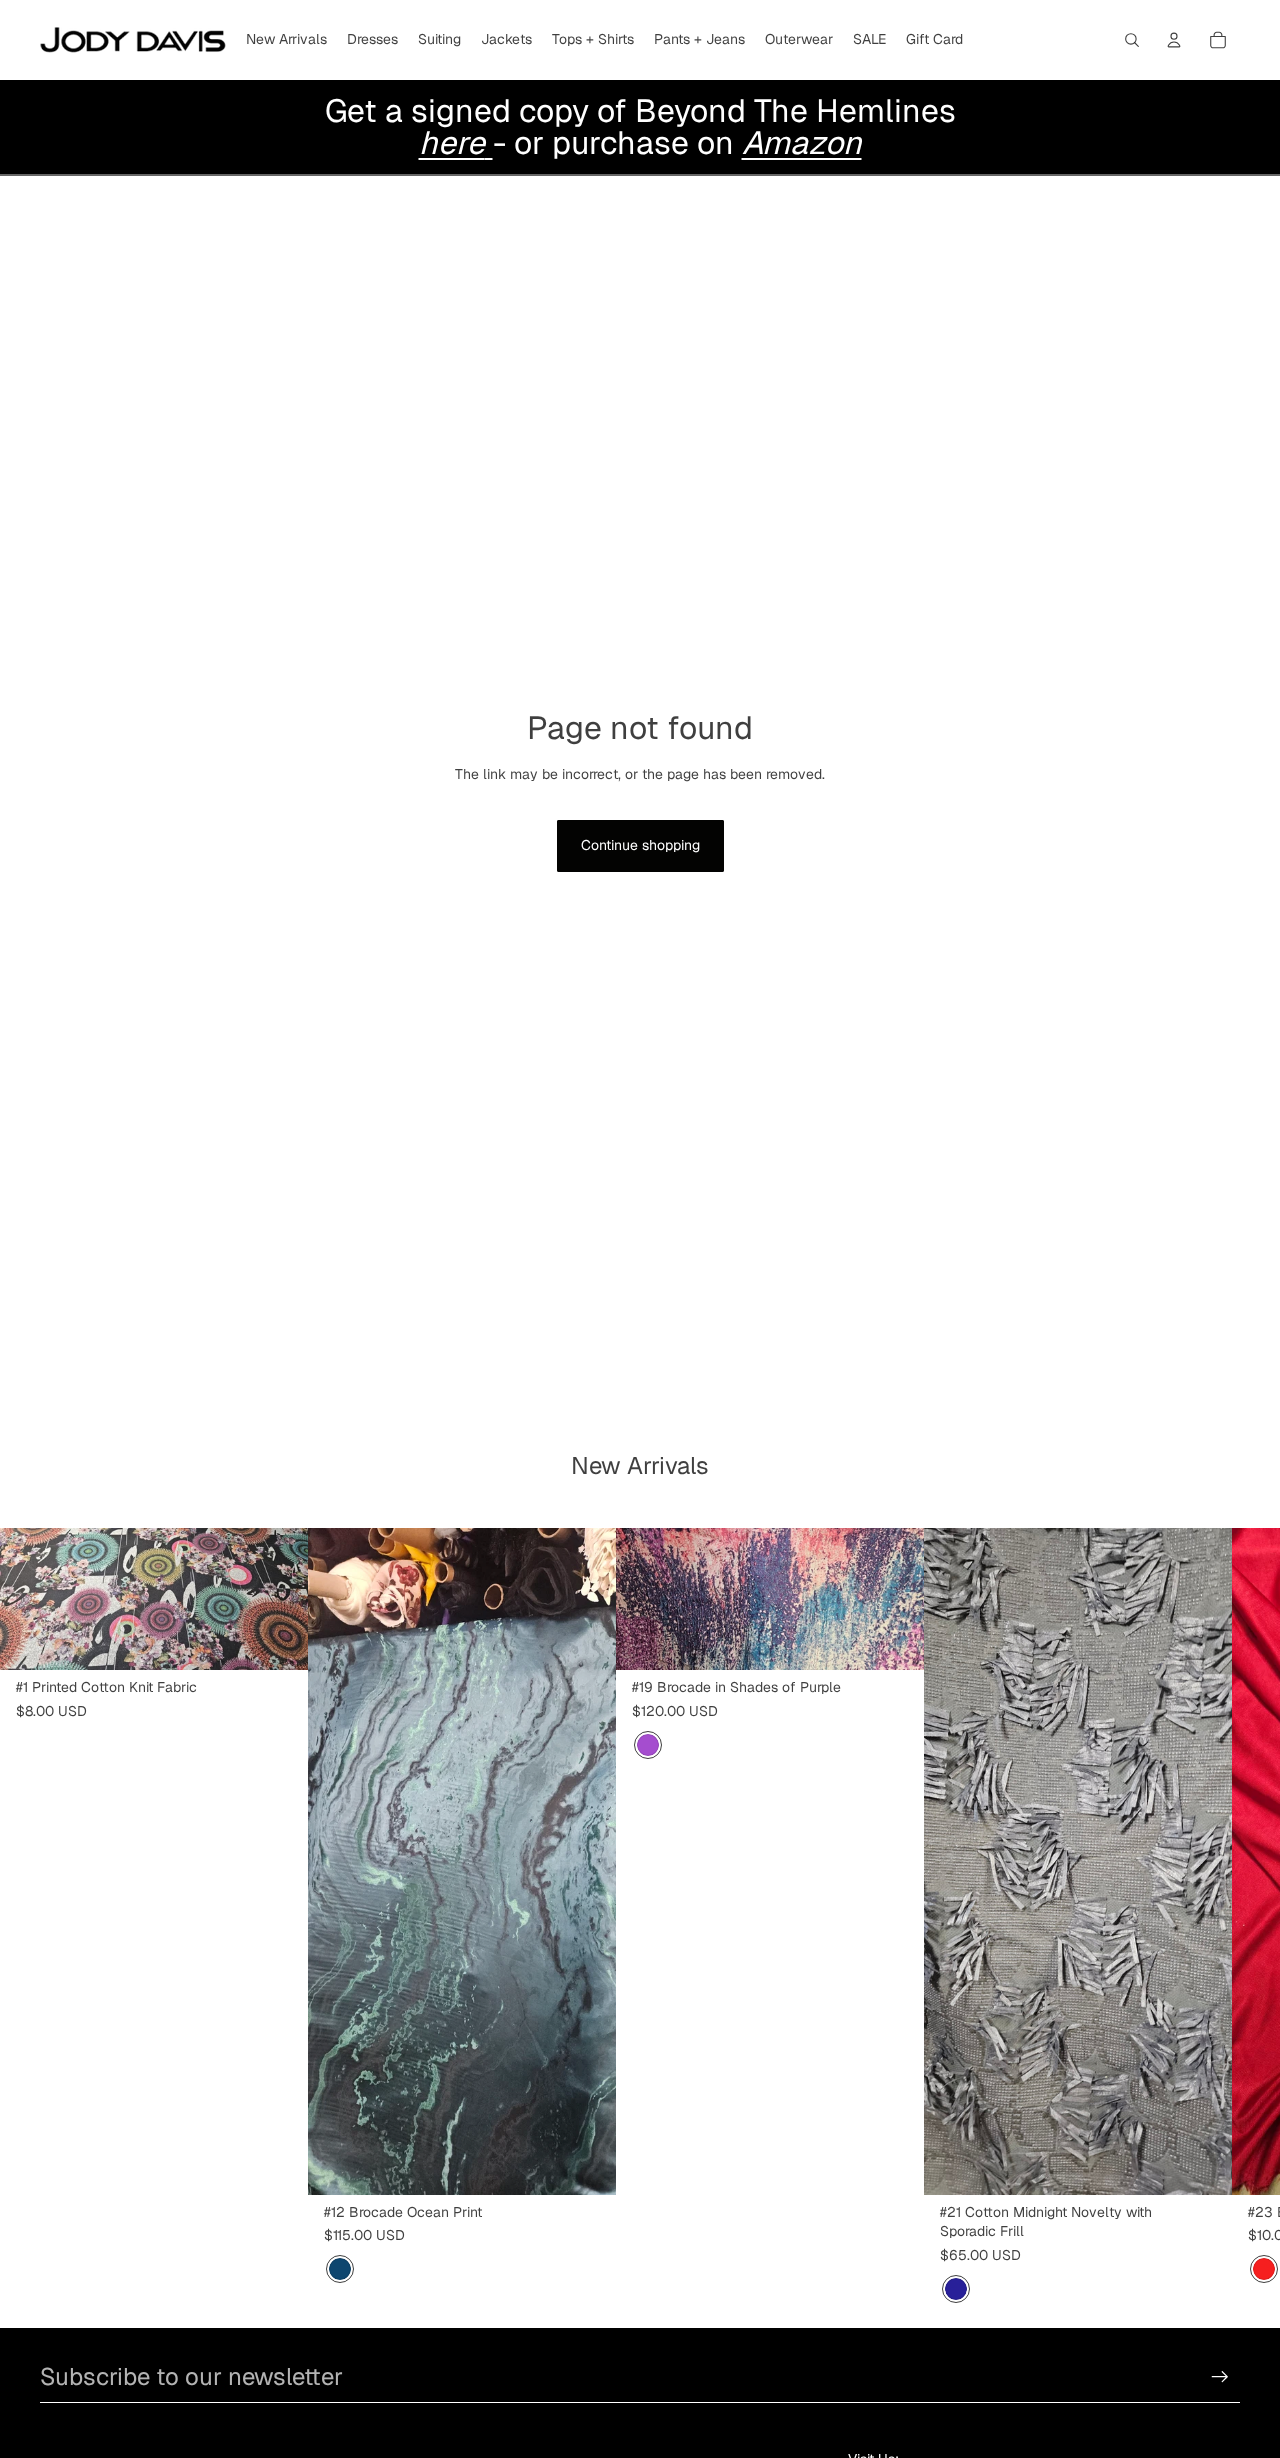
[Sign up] (1220, 2377)
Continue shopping (640, 845)
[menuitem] (286, 40)
